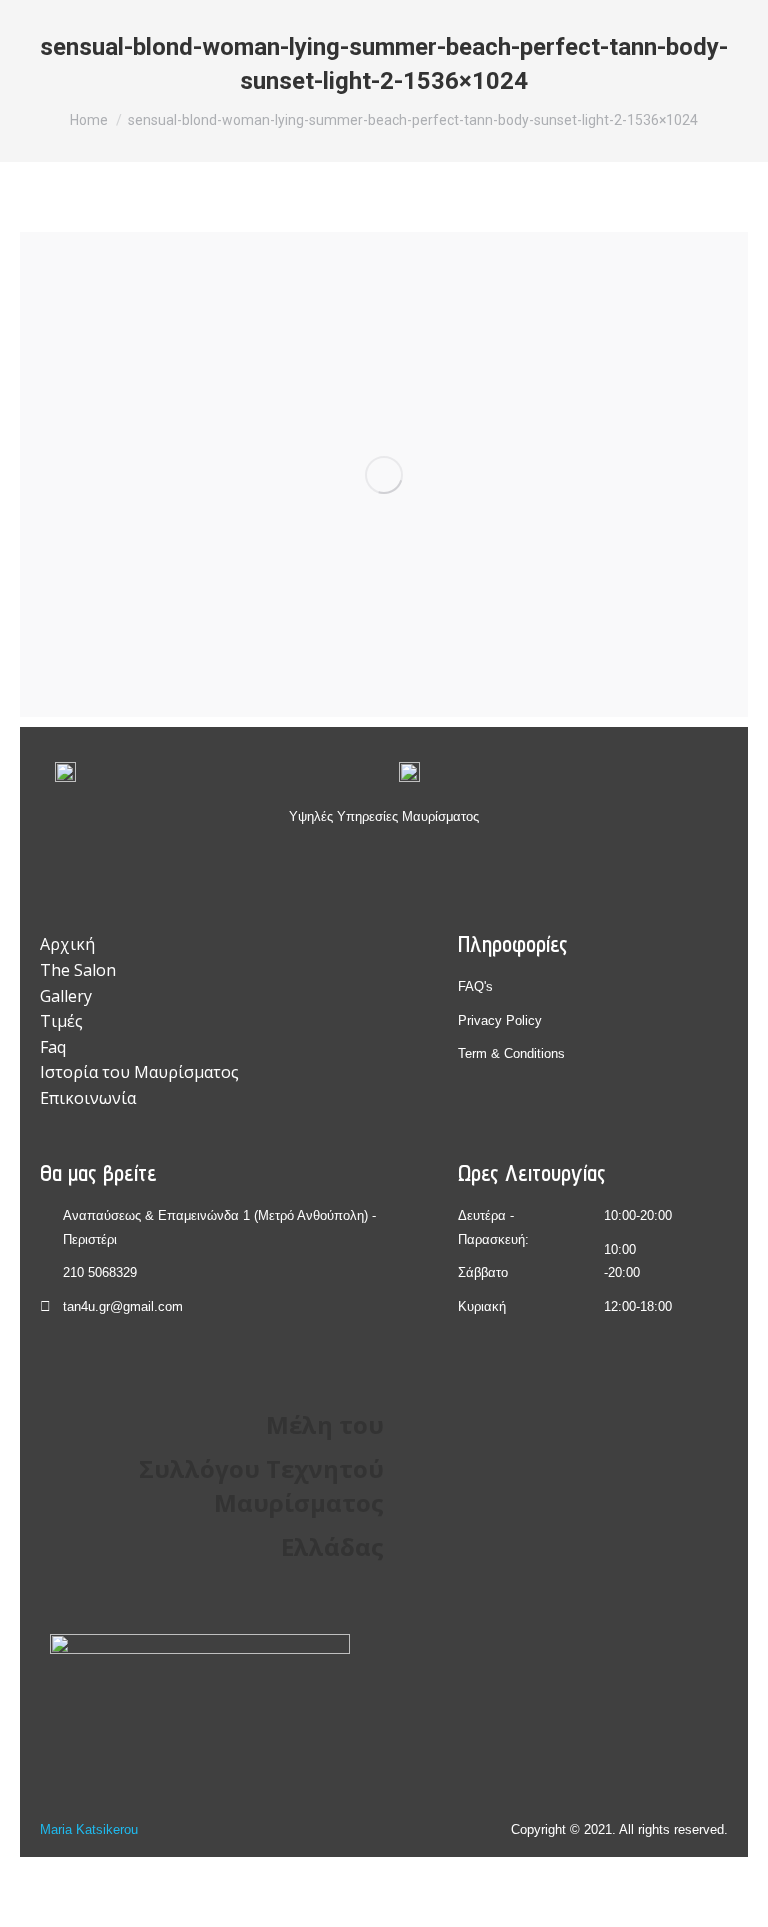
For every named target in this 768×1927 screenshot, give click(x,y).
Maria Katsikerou (89, 1829)
